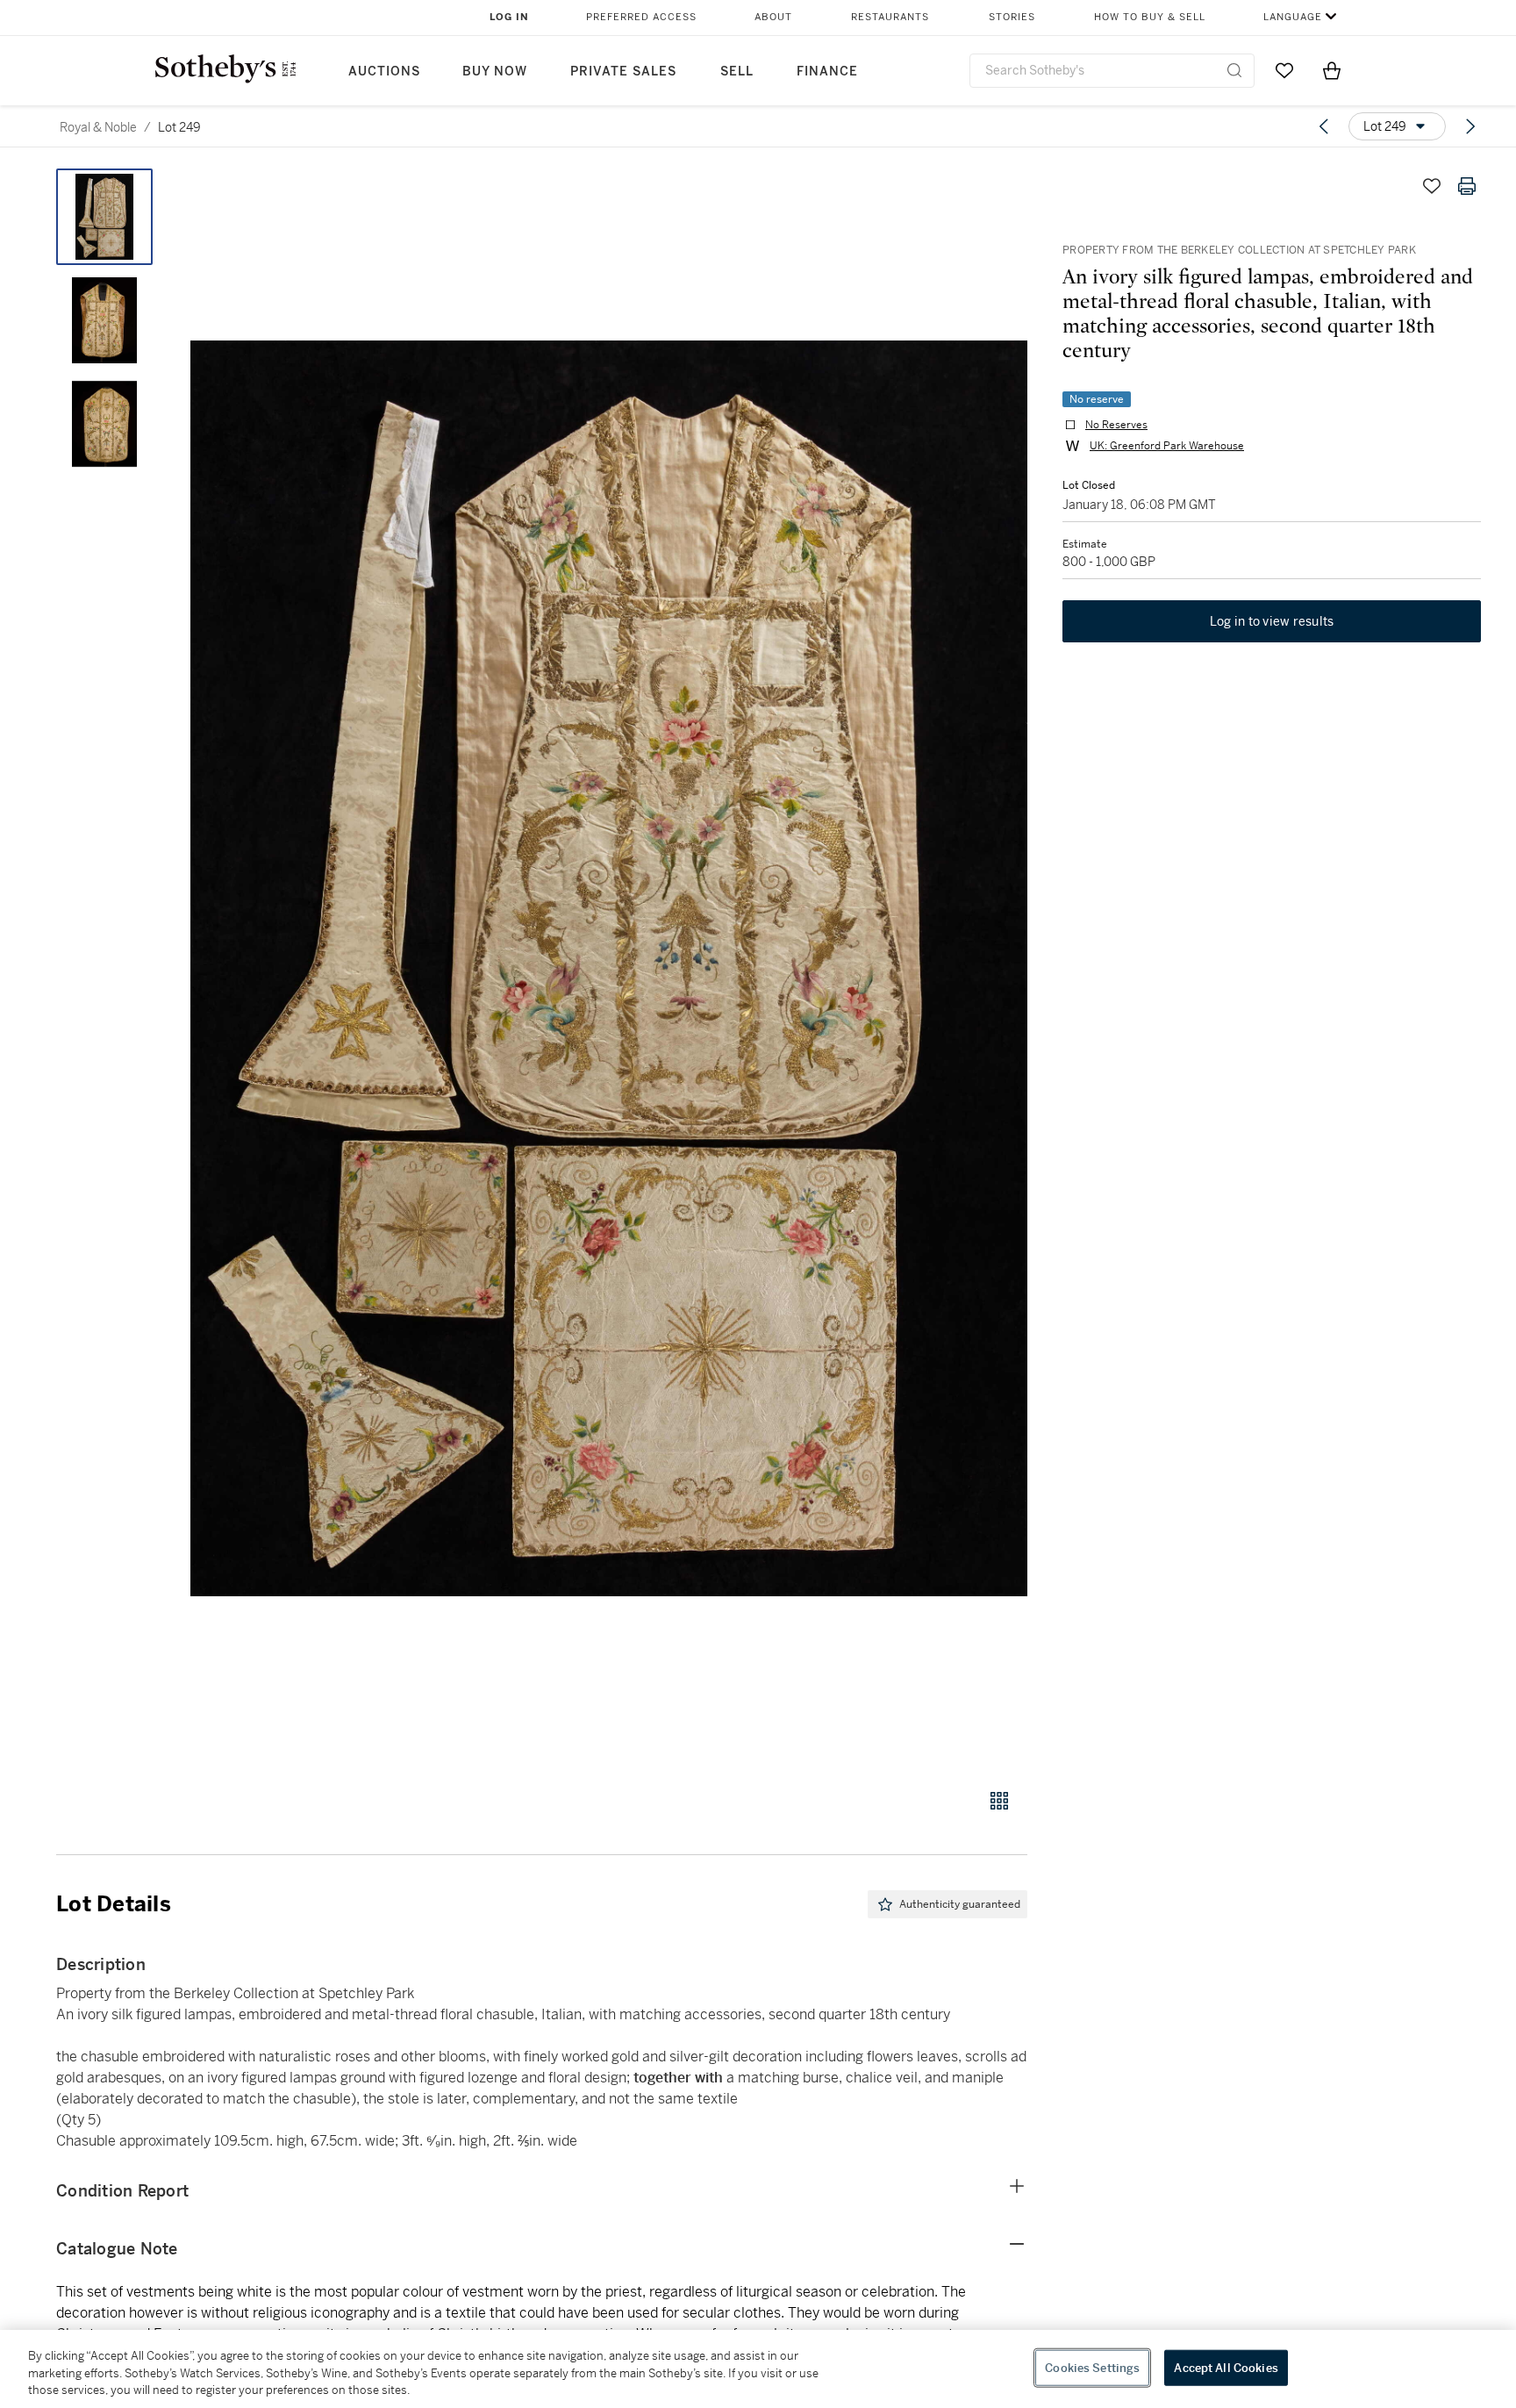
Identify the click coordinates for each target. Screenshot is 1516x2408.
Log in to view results (1272, 621)
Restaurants (890, 17)
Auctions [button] (384, 72)
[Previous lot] (1324, 126)
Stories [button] (1012, 17)
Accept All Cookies (1226, 2367)
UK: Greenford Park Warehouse (1167, 446)
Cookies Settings (1092, 2367)
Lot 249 (179, 127)
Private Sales (623, 72)
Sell (737, 72)
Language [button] (1293, 17)
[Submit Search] (1234, 70)
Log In (509, 17)
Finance (827, 72)
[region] (758, 2369)
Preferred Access (641, 17)
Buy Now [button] (495, 72)
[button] (609, 969)
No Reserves (1116, 425)
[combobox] (1112, 71)
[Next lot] (1470, 126)
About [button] (773, 17)
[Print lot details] (1467, 186)
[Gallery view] (999, 1801)
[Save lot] (1432, 186)
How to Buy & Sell (1150, 17)
